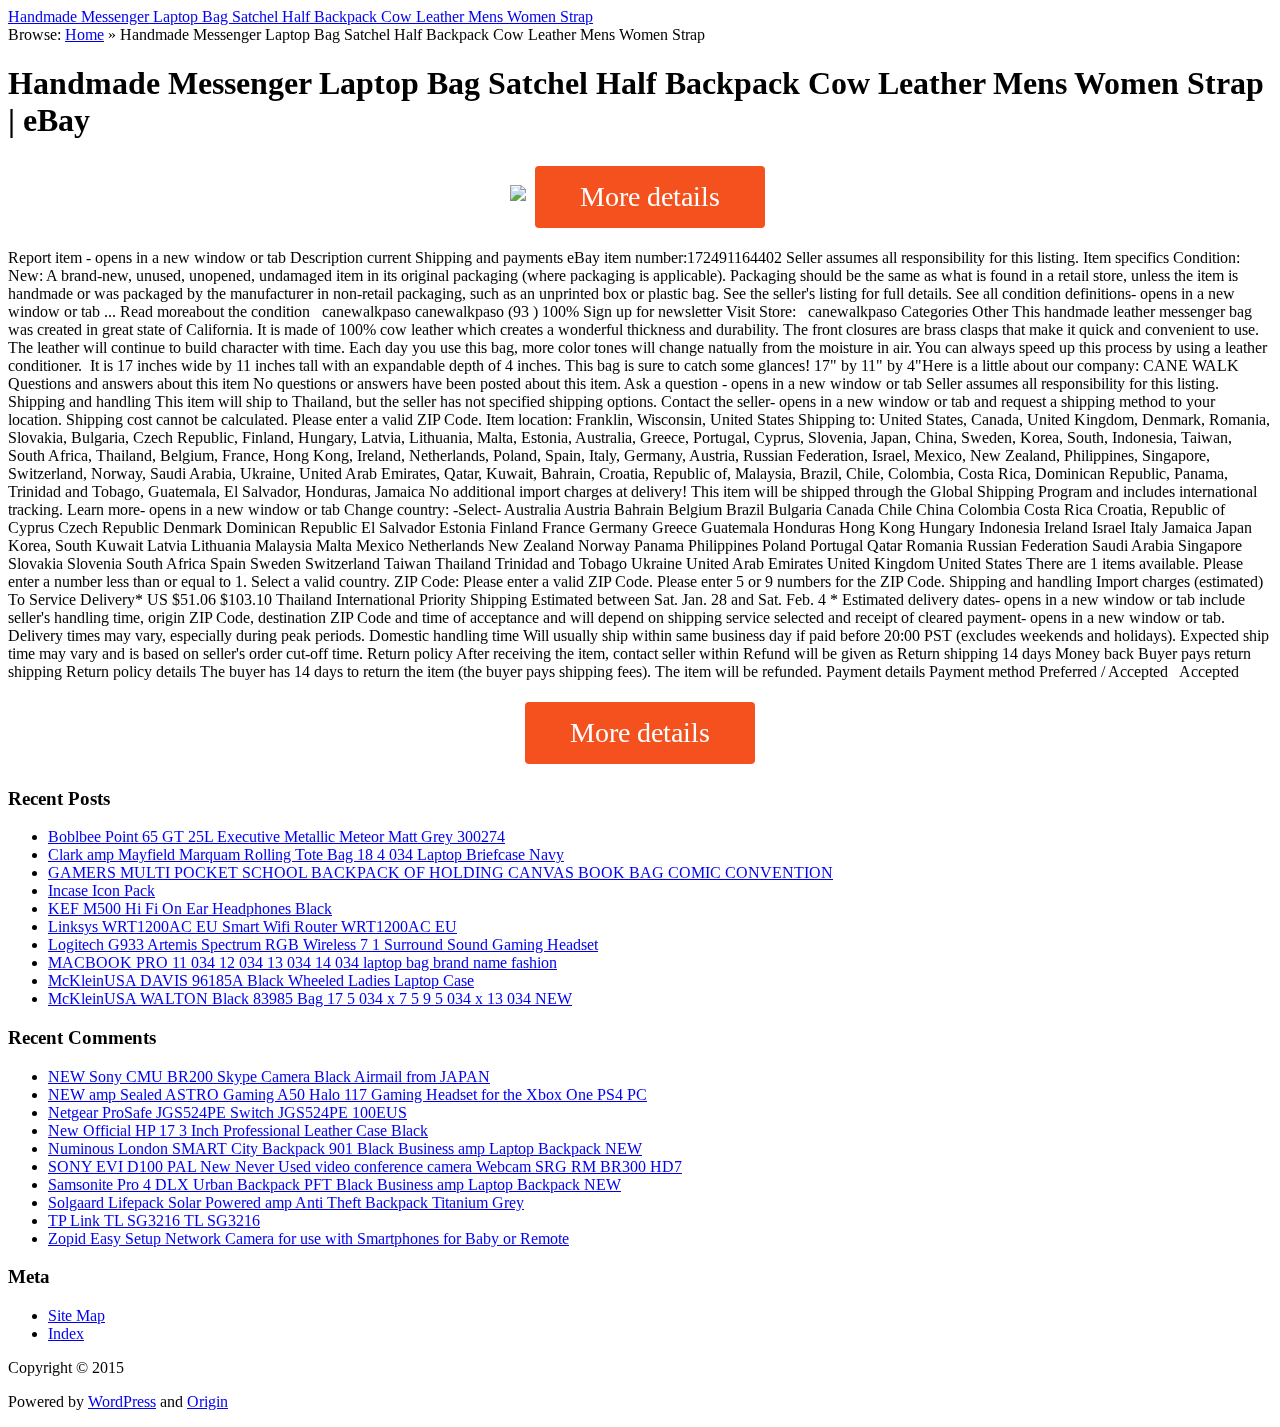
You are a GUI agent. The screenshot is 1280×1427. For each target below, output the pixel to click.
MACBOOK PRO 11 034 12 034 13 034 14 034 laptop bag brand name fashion (302, 962)
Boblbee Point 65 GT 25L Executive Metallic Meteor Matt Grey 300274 (276, 836)
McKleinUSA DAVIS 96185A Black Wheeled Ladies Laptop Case (261, 980)
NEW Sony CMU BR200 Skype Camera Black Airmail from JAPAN (269, 1076)
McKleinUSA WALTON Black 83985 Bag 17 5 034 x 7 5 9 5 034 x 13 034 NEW (310, 998)
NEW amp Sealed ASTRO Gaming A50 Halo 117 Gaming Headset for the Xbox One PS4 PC (347, 1094)
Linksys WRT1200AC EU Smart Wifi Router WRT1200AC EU (252, 926)
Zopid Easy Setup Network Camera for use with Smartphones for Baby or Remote (308, 1238)
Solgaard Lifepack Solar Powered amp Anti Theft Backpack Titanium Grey (286, 1202)
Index (66, 1333)
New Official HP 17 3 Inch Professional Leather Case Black (238, 1130)
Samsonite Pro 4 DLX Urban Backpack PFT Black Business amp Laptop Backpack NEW (334, 1184)
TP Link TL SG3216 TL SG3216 (154, 1220)
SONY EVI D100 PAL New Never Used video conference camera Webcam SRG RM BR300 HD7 (365, 1166)
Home (84, 34)
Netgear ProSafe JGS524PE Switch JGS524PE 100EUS (227, 1112)
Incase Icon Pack (101, 890)
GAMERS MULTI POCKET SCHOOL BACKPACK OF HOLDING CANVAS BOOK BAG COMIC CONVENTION (440, 872)
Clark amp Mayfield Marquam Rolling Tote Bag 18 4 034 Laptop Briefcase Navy (306, 854)
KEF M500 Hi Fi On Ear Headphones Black (190, 908)
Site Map (76, 1315)
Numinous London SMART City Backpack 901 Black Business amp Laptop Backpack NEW (345, 1148)
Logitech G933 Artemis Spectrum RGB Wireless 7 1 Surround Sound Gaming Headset (323, 944)
